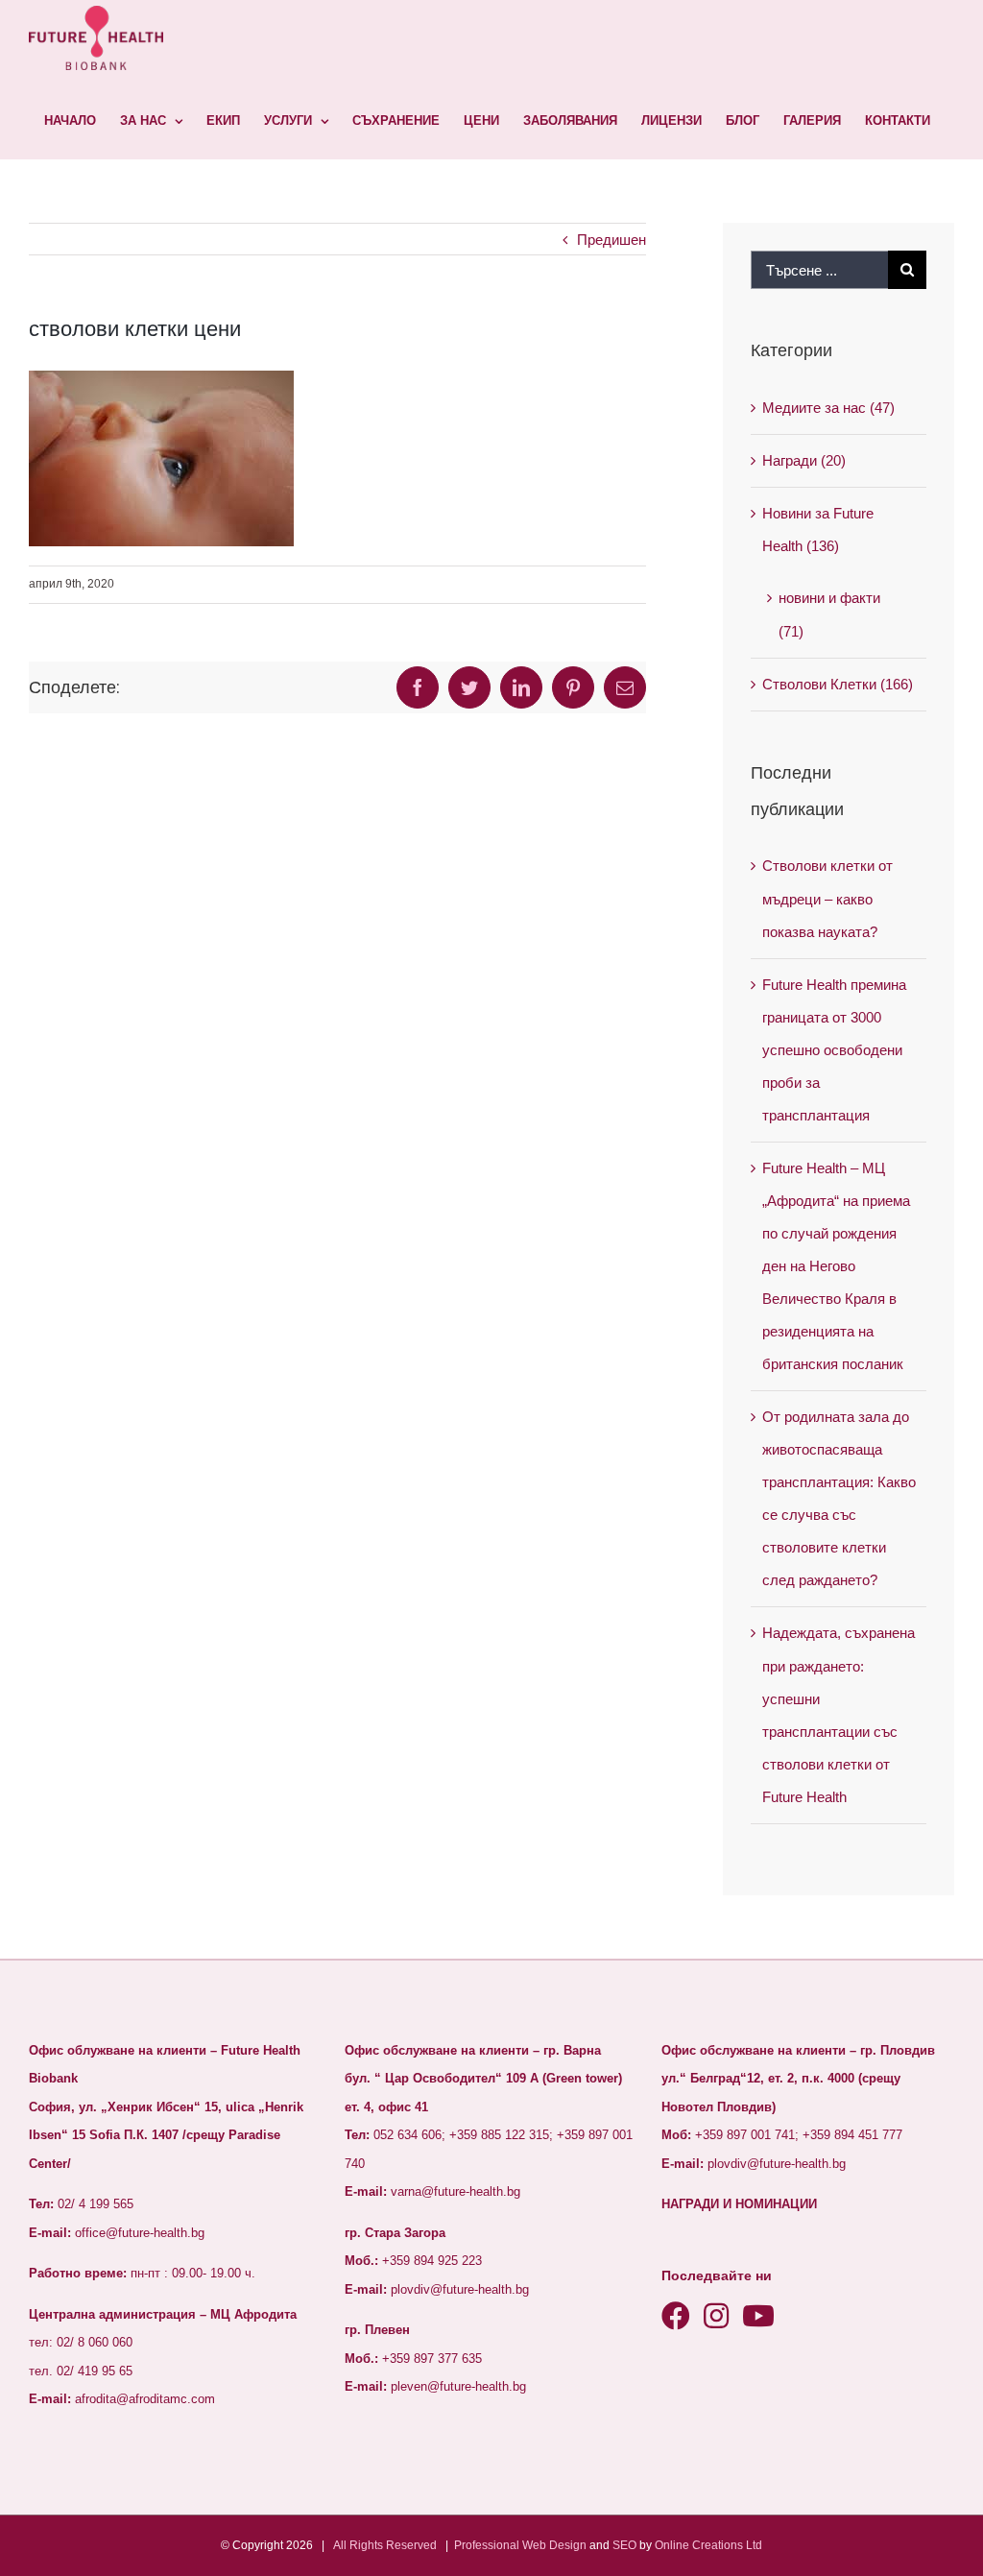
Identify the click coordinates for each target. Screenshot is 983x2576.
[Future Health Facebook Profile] (676, 2316)
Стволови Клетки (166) (838, 684)
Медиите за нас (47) (828, 408)
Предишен (611, 240)
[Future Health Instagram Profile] (716, 2316)
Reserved (411, 2545)
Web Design (554, 2545)
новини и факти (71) (829, 614)
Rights (366, 2545)
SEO (624, 2545)
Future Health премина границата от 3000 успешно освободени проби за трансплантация (834, 1050)
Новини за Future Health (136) (818, 530)
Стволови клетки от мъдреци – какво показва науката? (827, 898)
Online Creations (699, 2545)
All (340, 2545)
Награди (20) (804, 460)
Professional (487, 2545)
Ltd (754, 2545)
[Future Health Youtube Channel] (758, 2316)
